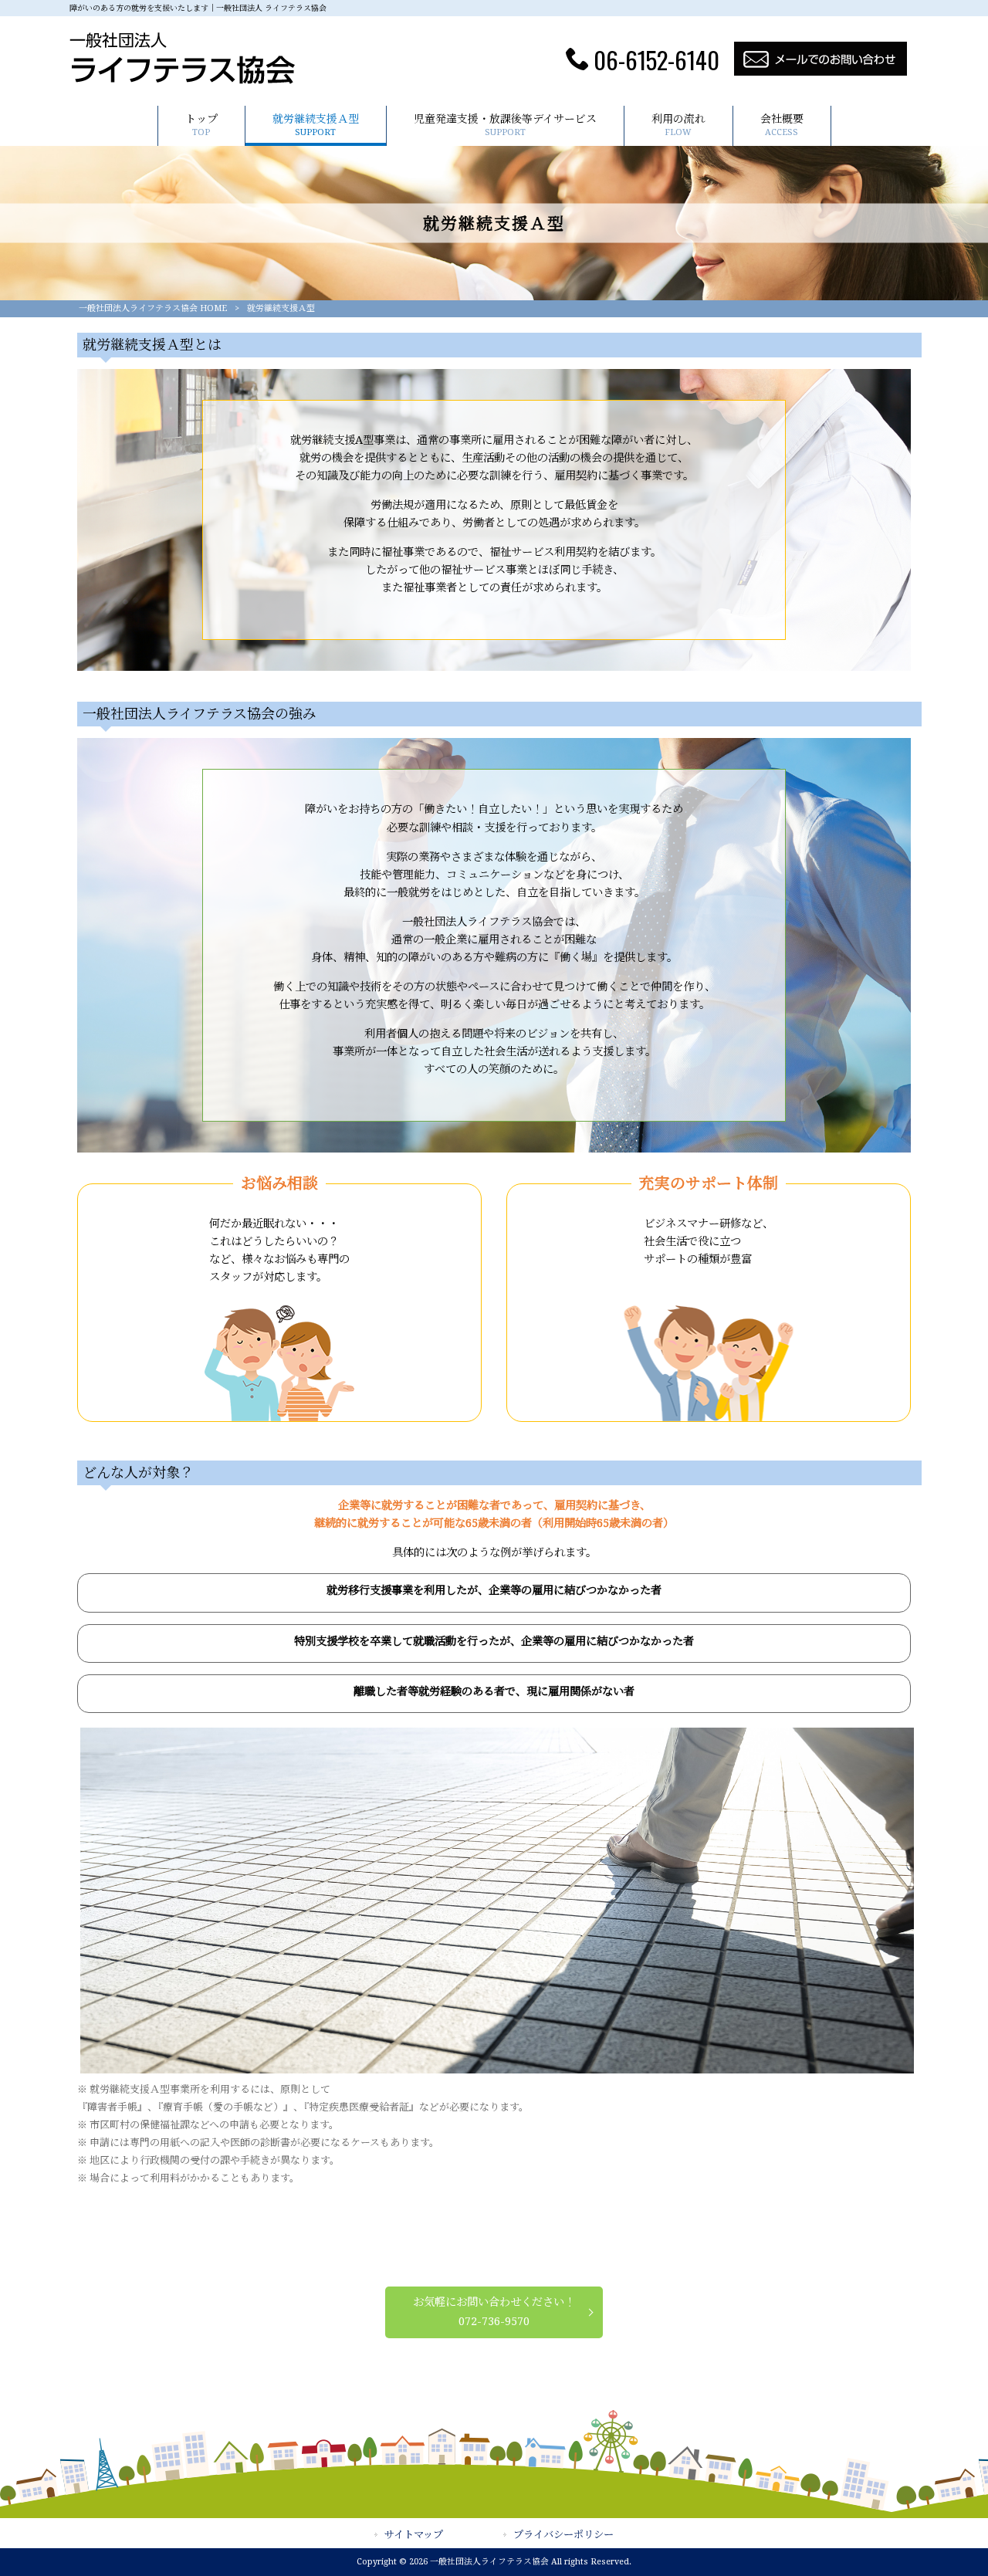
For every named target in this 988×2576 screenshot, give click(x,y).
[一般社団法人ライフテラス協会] (183, 81)
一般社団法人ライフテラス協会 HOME (153, 308)
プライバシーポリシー (563, 2535)
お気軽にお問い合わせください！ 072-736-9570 (494, 2312)
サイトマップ (414, 2535)
